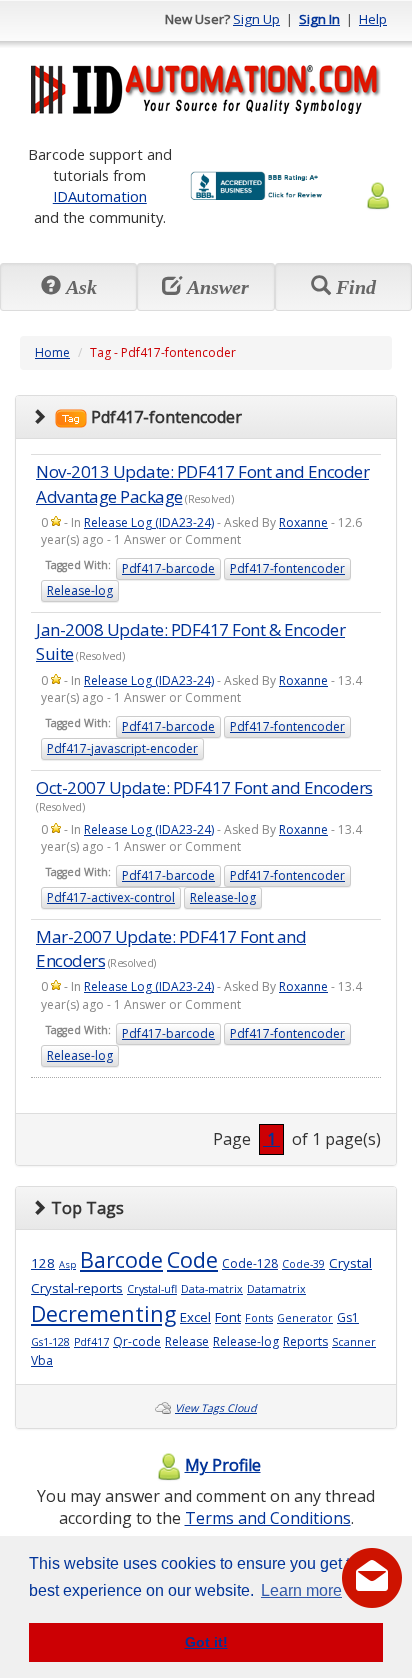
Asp (67, 1264)
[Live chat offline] (372, 1578)
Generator (305, 1318)
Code (192, 1259)
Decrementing (103, 1313)
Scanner (354, 1342)
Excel (195, 1317)
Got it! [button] (206, 1642)
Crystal (350, 1263)
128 (43, 1263)
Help (373, 19)
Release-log (80, 590)
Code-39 (303, 1264)
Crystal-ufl (152, 1289)
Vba (42, 1360)
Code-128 (250, 1263)
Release (187, 1341)
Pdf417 (91, 1342)
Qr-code (137, 1341)
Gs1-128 (50, 1342)
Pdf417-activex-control (111, 897)
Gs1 (348, 1317)
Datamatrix (276, 1289)
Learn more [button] (301, 1590)
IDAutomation (100, 196)
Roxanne (303, 522)
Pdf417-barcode (168, 568)
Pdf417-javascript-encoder (122, 748)
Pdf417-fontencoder (287, 568)
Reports (305, 1341)
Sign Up (256, 19)
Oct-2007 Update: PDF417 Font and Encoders (204, 787)
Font (228, 1317)
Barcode (121, 1259)
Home (52, 352)
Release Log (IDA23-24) (149, 522)
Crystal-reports (77, 1288)
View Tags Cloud (216, 1408)
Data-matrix (212, 1289)
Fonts (259, 1318)
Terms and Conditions (268, 1518)
